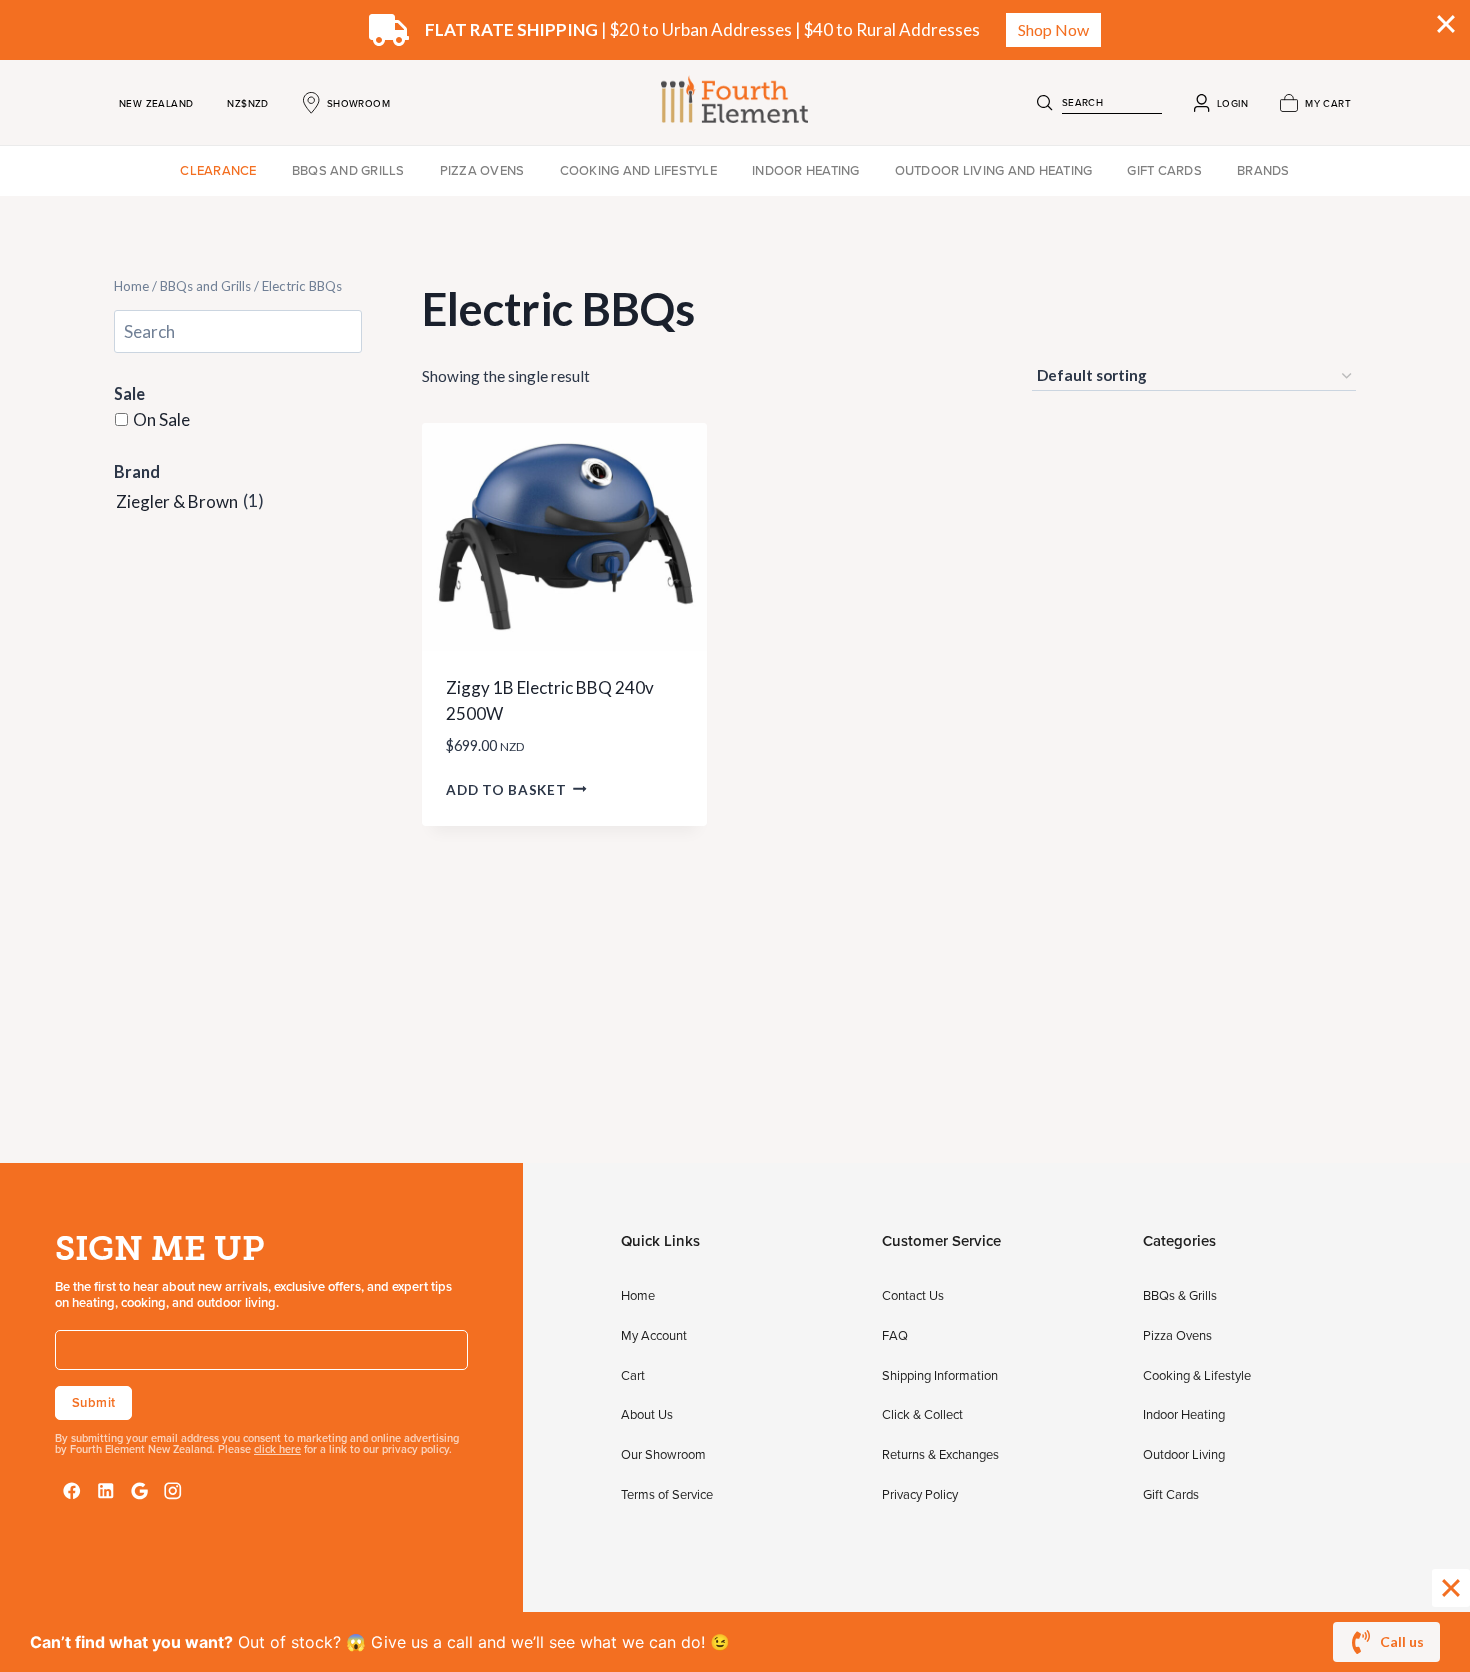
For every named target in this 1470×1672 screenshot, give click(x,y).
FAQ (895, 1335)
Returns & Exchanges (940, 1454)
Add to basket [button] (506, 789)
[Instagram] (173, 1491)
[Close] (1451, 1588)
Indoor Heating (806, 170)
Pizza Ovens (482, 170)
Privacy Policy (920, 1494)
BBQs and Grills (348, 170)
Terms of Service (667, 1494)
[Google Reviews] (140, 1491)
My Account (654, 1335)
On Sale (161, 420)
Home (131, 286)
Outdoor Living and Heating (994, 170)
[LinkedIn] (106, 1491)
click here (277, 1449)
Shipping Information (940, 1375)
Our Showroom (663, 1454)
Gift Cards (1164, 170)
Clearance (218, 170)
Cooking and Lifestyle (638, 170)
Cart (633, 1375)
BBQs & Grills (1180, 1295)
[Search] (1045, 103)
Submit (93, 1402)
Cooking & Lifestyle (1197, 1375)
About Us (647, 1414)
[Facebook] (72, 1491)
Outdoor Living (1184, 1454)
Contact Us (913, 1295)
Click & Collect (922, 1414)
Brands (1263, 170)
